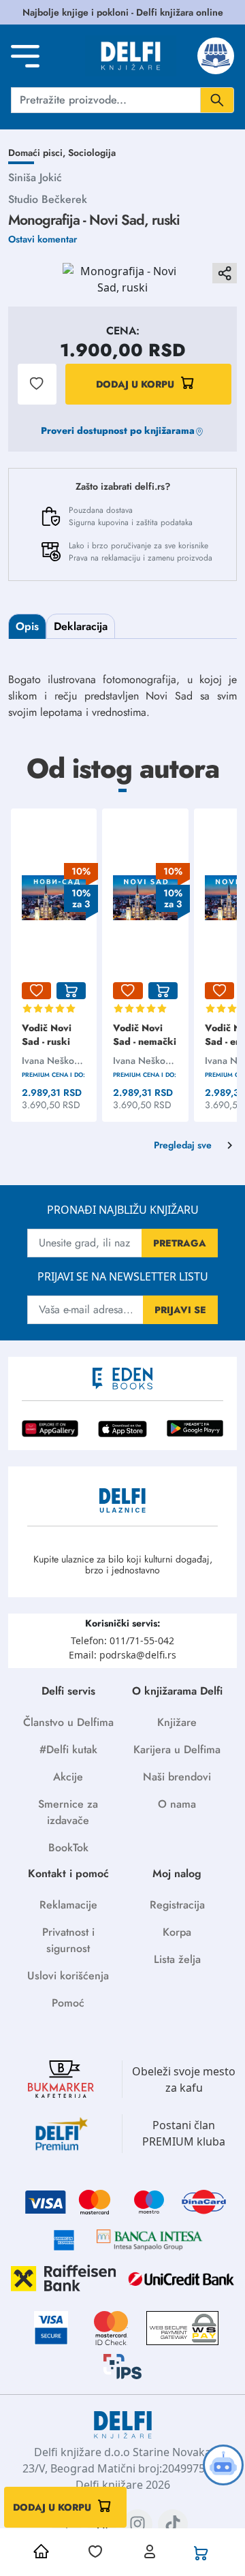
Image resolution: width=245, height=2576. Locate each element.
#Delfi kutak (68, 1749)
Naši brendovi (177, 1777)
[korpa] (71, 991)
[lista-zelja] (36, 991)
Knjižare (177, 1722)
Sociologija (92, 153)
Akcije (68, 1777)
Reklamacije (68, 1905)
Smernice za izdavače (68, 1812)
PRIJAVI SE (180, 1310)
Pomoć (68, 2003)
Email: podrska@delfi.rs (122, 1655)
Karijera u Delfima (177, 1749)
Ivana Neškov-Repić (51, 1061)
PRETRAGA (180, 1243)
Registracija (177, 1905)
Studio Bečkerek (48, 199)
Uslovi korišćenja (68, 1976)
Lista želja (177, 1959)
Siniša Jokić (35, 177)
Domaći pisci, (38, 153)
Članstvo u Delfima (68, 1722)
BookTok (68, 1848)
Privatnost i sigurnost (68, 1940)
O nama (177, 1804)
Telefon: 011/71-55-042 (122, 1640)
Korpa (177, 1932)
